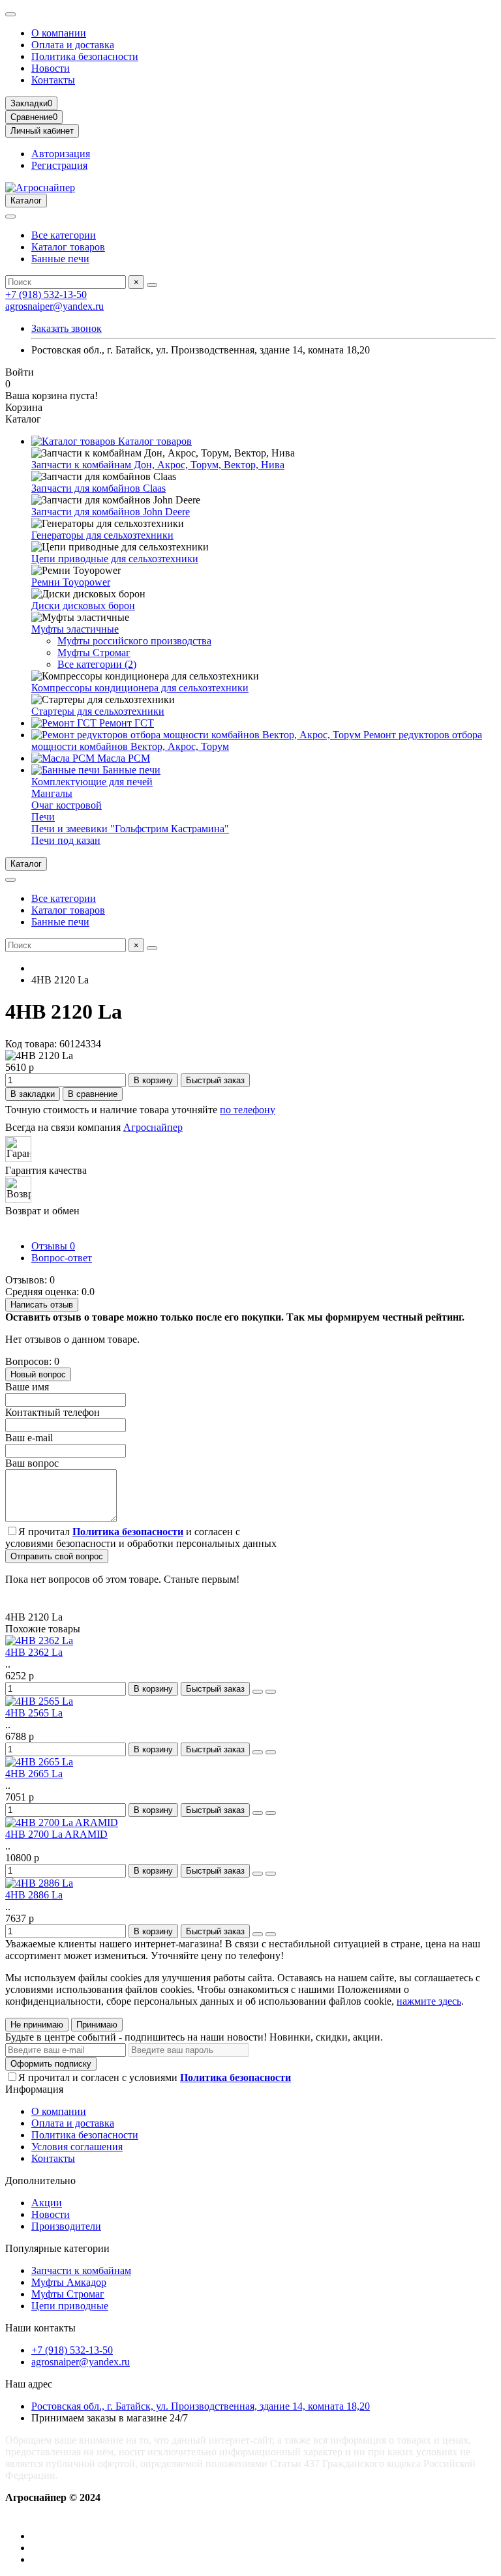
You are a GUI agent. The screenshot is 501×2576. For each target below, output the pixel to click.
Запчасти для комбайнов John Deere (111, 512)
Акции (47, 2203)
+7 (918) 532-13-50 (46, 294)
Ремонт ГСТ (125, 723)
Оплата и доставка (73, 45)
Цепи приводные (70, 2306)
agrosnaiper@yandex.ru (54, 306)
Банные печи (60, 259)
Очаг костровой (67, 805)
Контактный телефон (53, 1412)
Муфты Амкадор (69, 2282)
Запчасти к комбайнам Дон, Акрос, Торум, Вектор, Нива (158, 465)
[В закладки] (258, 1692)
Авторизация (61, 154)
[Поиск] (152, 285)
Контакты (53, 80)
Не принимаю (37, 2025)
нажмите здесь (429, 2001)
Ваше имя (27, 1387)
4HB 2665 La (34, 1774)
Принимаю (97, 2025)
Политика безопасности (85, 56)
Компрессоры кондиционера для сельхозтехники (140, 688)
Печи (43, 817)
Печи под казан (66, 840)
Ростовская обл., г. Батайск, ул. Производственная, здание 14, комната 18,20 (201, 2406)
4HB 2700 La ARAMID (56, 1834)
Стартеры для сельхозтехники (98, 711)
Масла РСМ (122, 758)
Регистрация (59, 165)
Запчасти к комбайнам (81, 2270)
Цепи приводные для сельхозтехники (115, 559)
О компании (59, 33)
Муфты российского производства (134, 641)
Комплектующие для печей (92, 782)
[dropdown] (10, 14)
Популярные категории (57, 2248)
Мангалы (52, 793)
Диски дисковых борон (83, 606)
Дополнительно (40, 2180)
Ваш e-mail (29, 1438)
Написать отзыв (42, 1305)
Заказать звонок (67, 328)
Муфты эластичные (75, 629)
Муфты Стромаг (94, 652)
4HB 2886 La (34, 1895)
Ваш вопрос (32, 1463)
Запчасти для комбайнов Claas (99, 488)
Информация (34, 2089)
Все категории (64, 235)
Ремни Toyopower (71, 582)
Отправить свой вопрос (57, 1556)
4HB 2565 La (34, 1713)
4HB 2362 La (34, 1652)
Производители (66, 2226)
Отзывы (53, 1246)
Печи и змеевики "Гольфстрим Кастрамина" (130, 829)
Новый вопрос (38, 1374)
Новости (51, 68)
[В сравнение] (271, 1692)
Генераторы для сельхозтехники (102, 535)
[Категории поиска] (10, 217)
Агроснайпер (153, 1127)
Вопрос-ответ (62, 1258)
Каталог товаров (68, 247)
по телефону (248, 1110)
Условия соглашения (77, 2147)
